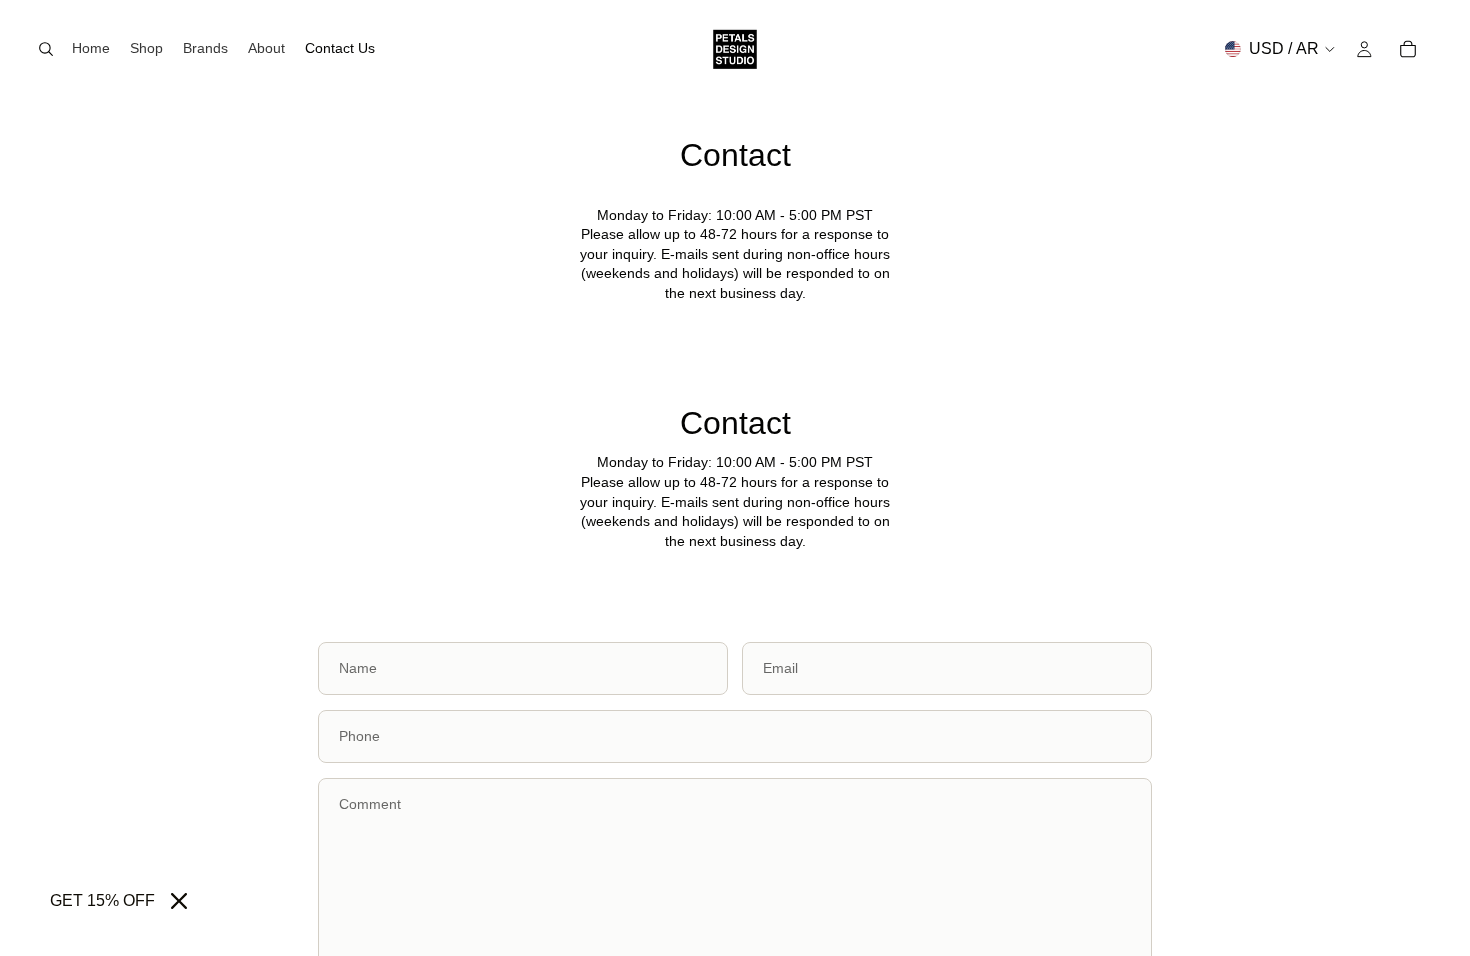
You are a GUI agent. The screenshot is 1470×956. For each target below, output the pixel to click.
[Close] (179, 901)
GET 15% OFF (102, 900)
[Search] (46, 49)
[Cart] (1408, 49)
